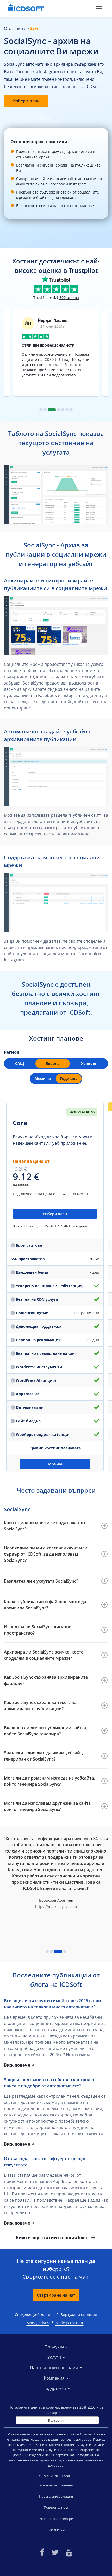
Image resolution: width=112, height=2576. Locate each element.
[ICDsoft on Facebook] (42, 2552)
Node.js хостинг (70, 2323)
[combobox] (57, 2420)
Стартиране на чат (56, 2295)
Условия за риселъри (56, 2519)
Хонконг (89, 1063)
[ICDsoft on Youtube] (69, 2552)
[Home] (26, 8)
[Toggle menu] (99, 8)
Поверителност (56, 2507)
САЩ (20, 1063)
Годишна (69, 1078)
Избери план (26, 101)
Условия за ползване (56, 2485)
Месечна (43, 1078)
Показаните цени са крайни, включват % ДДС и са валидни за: (56, 2410)
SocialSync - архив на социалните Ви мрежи (51, 46)
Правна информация (56, 2496)
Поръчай (55, 1464)
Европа (53, 1063)
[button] (56, 1526)
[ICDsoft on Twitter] (55, 2552)
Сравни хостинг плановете (55, 1448)
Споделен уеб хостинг (35, 2315)
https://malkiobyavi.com (56, 1906)
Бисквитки (56, 2530)
